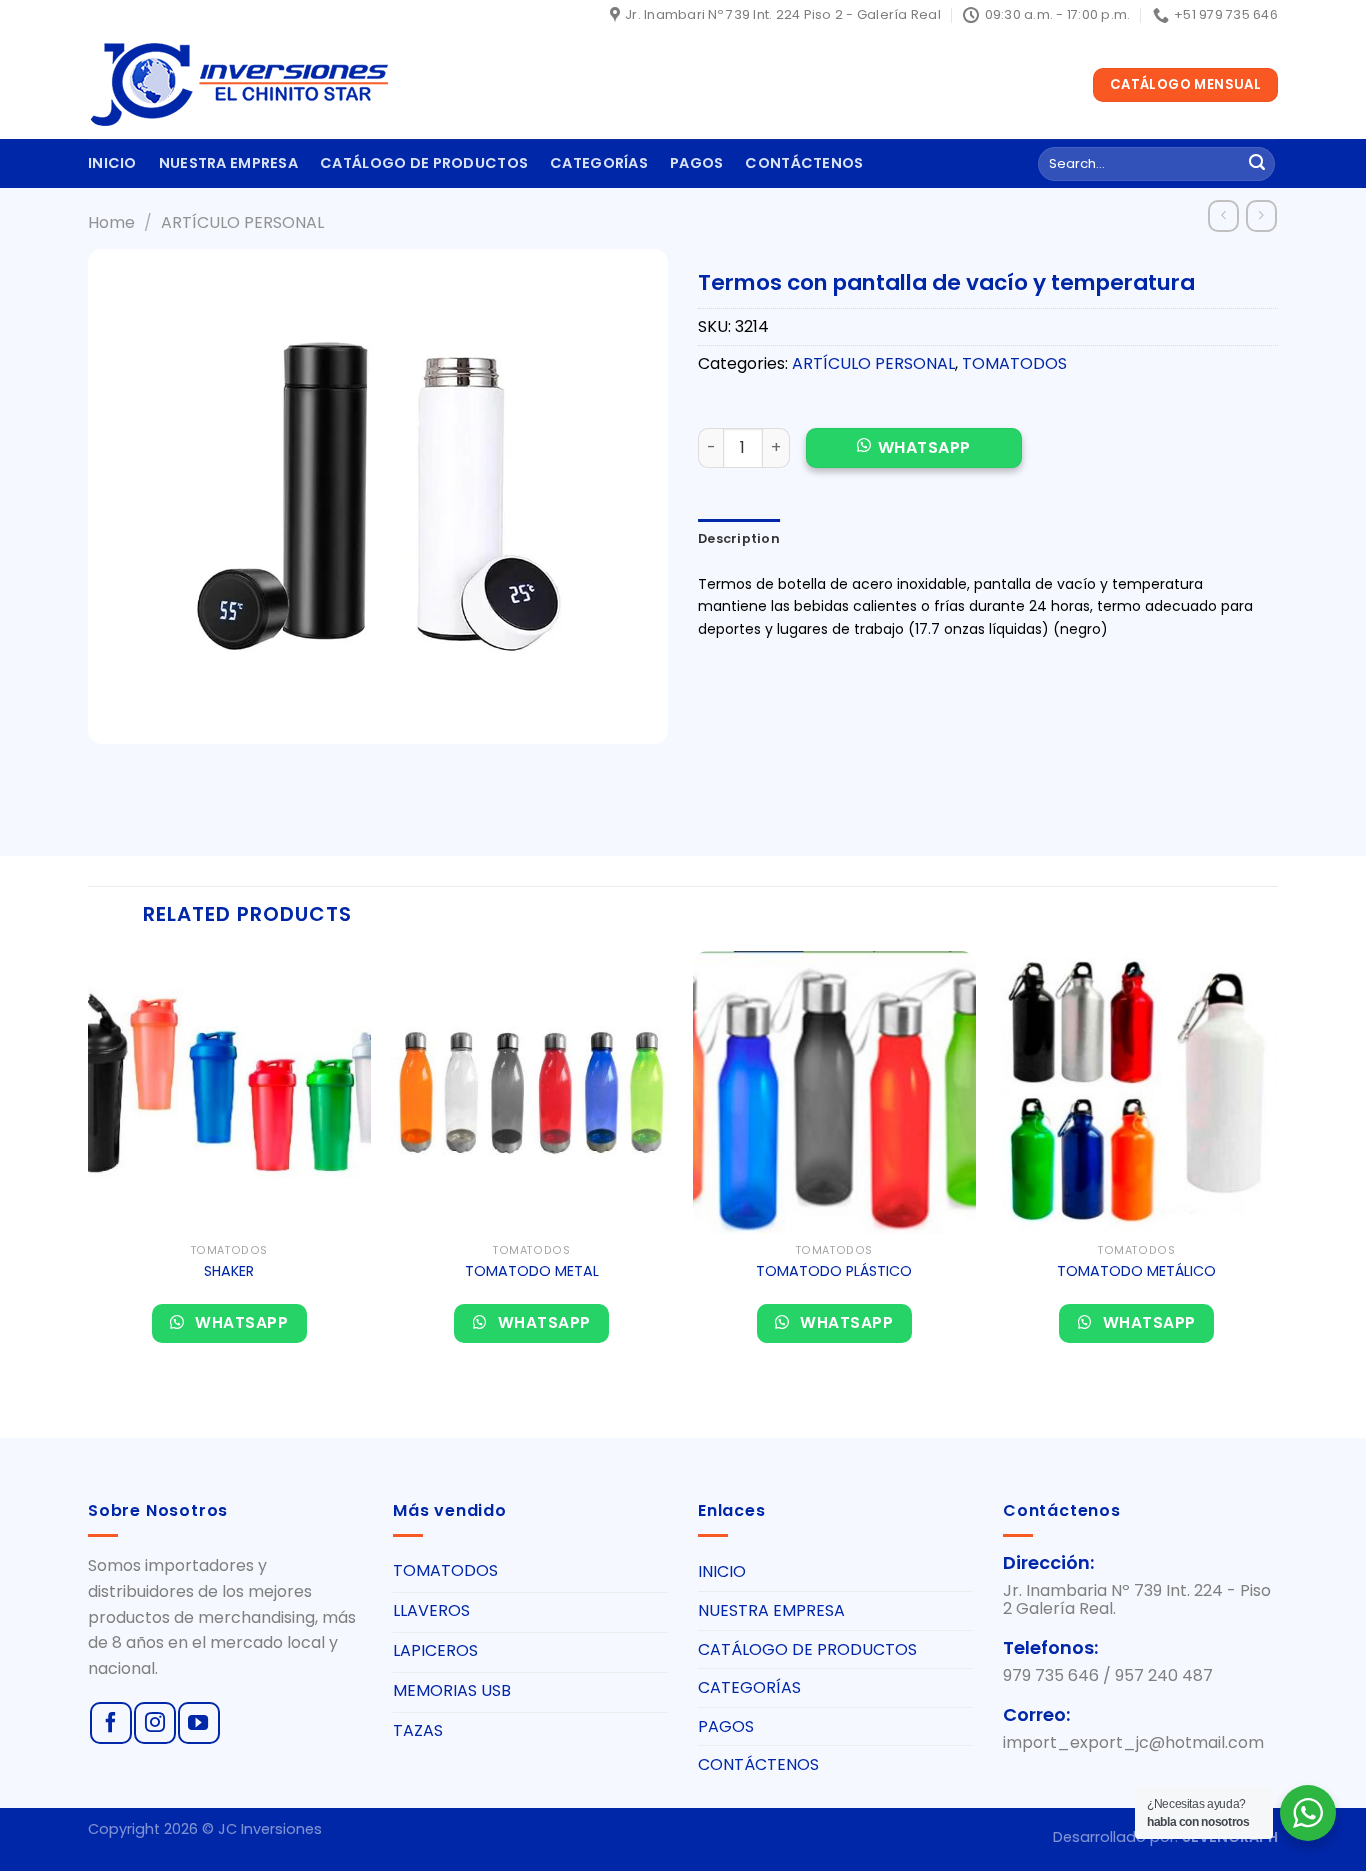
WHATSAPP (924, 447)
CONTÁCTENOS (804, 163)
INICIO (112, 163)
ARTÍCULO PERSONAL (242, 222)
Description (739, 538)
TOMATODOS (1014, 363)
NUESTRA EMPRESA (228, 163)
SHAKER (229, 1271)
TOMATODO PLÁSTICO (834, 1271)
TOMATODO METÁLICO (1136, 1271)
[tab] (739, 539)
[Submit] (1257, 164)
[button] (914, 458)
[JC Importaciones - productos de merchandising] (238, 84)
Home (111, 222)
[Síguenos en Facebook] (111, 1723)
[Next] (1277, 1162)
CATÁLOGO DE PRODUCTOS (424, 163)
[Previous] (89, 1162)
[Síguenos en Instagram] (155, 1723)
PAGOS (696, 163)
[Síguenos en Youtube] (199, 1723)
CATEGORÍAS (599, 163)
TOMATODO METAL (532, 1271)
